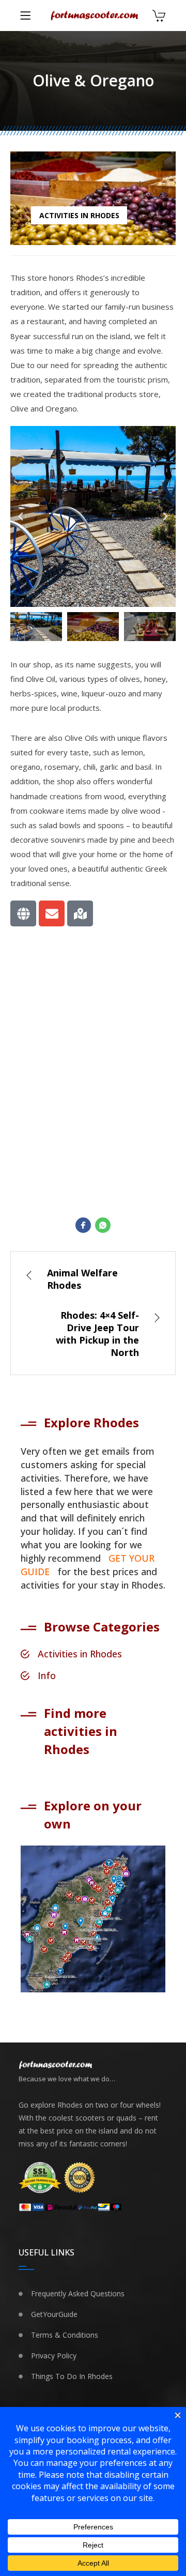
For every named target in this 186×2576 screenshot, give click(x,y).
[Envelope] (52, 913)
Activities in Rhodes (79, 215)
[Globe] (23, 913)
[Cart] (159, 17)
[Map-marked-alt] (80, 913)
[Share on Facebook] (83, 1225)
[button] (21, 516)
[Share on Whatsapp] (103, 1225)
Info (47, 1675)
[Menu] (25, 16)
